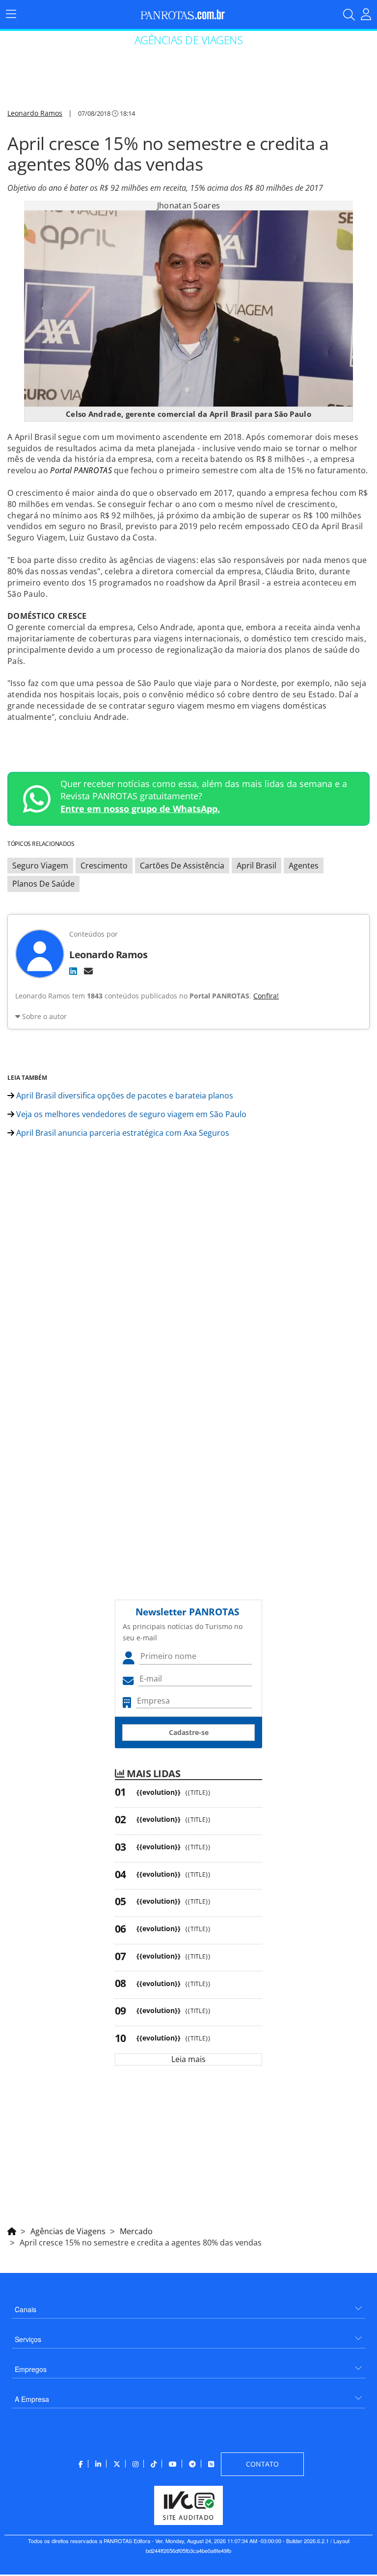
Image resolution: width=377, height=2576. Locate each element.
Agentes (304, 866)
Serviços (28, 2339)
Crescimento (104, 866)
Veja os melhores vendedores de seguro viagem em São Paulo (130, 1114)
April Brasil (256, 866)
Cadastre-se (189, 1732)
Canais (26, 2309)
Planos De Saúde (43, 884)
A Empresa (32, 2399)
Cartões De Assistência (182, 866)
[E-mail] (88, 971)
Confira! (266, 996)
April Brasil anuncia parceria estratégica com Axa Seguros (122, 1133)
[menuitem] (188, 2306)
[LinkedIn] (73, 971)
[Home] (12, 2230)
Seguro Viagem (40, 866)
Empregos (31, 2369)
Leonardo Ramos (35, 113)
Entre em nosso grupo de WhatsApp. (140, 809)
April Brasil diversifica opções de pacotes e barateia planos (124, 1096)
